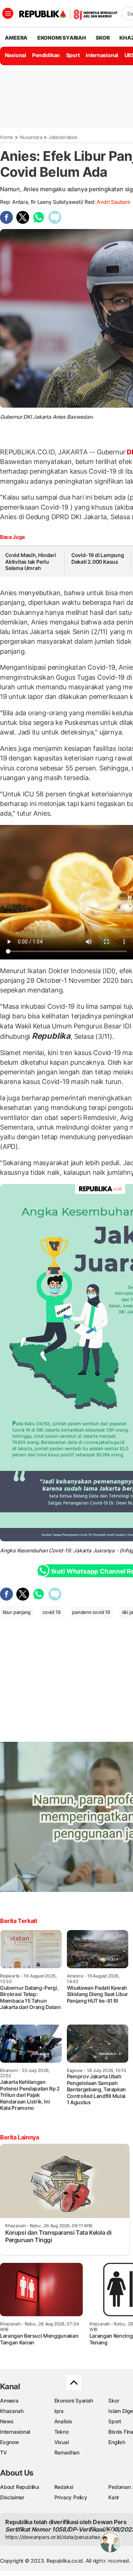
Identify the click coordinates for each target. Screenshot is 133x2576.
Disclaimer (12, 2497)
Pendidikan (46, 55)
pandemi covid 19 (91, 1612)
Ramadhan (67, 2452)
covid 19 (51, 1612)
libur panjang (17, 1612)
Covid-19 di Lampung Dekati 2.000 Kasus (98, 558)
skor (103, 38)
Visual (62, 2442)
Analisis (63, 2421)
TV (4, 2452)
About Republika (20, 2487)
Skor (114, 2401)
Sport (73, 55)
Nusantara (31, 137)
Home (7, 137)
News (7, 2421)
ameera (16, 38)
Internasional (102, 55)
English (117, 2442)
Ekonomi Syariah (62, 38)
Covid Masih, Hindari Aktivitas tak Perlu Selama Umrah (31, 561)
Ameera (9, 2401)
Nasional (16, 55)
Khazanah (12, 2411)
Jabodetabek (63, 137)
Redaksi (64, 2487)
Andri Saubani (113, 202)
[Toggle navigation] (8, 13)
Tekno (62, 2432)
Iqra (59, 2411)
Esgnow (10, 2442)
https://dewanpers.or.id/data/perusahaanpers (60, 2537)
